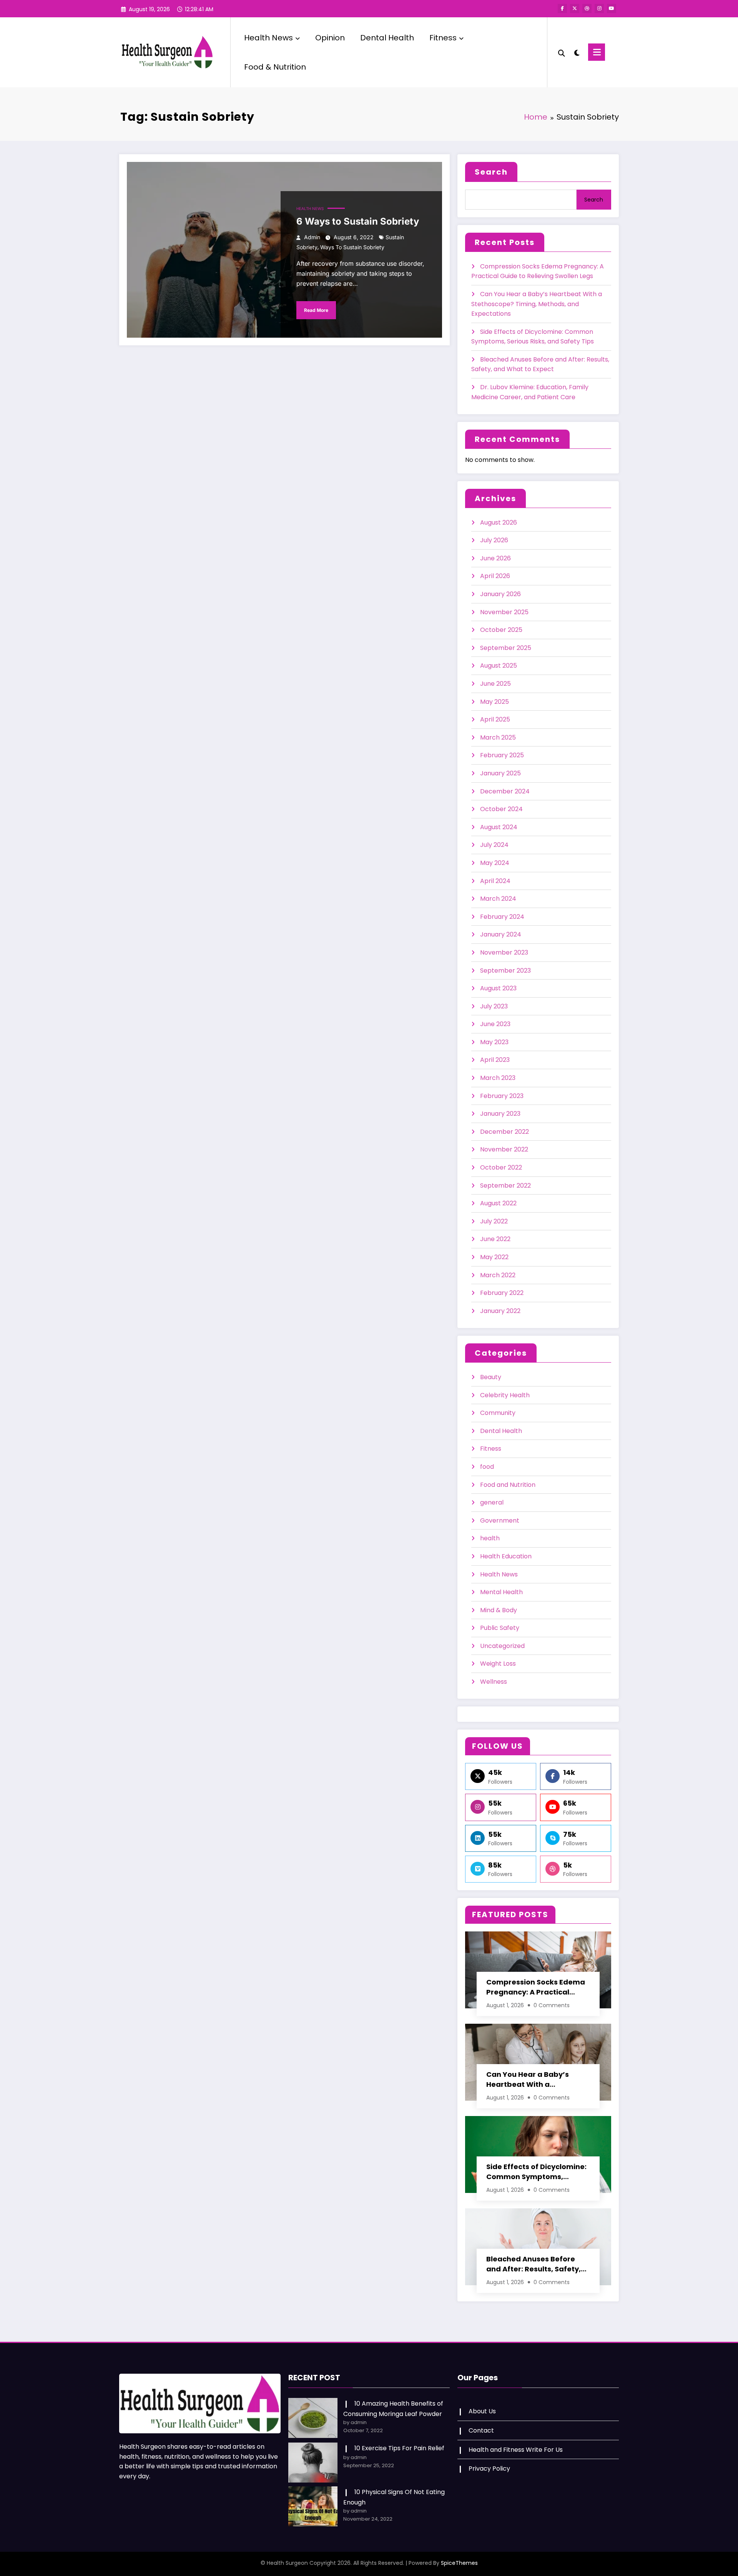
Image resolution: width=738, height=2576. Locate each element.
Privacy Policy (489, 2469)
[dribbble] (587, 8)
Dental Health (387, 38)
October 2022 (501, 1167)
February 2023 (502, 1096)
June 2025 (495, 684)
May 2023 (494, 1042)
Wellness (494, 1682)
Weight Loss (498, 1664)
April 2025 (495, 719)
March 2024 (498, 899)
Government (500, 1520)
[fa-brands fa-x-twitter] (575, 8)
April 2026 (495, 576)
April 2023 (495, 1060)
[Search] (562, 52)
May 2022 (494, 1257)
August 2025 (499, 666)
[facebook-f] (562, 8)
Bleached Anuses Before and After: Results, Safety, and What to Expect (534, 2264)
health (490, 1538)
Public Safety (500, 1628)
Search (491, 172)
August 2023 (498, 988)
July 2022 (494, 1221)
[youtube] (612, 8)
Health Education (506, 1556)
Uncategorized (502, 1646)
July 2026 (494, 540)
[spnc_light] (577, 52)
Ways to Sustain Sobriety (352, 247)
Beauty (491, 1377)
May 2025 (494, 702)
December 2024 (505, 791)
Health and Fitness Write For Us (516, 2450)
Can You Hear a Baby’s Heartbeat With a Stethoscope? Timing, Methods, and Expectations (537, 304)
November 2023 (504, 952)
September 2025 (506, 648)
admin (312, 237)
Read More (316, 310)
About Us (482, 2411)
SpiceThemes (459, 2563)
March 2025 (498, 737)
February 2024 (502, 917)
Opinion (330, 38)
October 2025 (501, 630)
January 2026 (500, 594)
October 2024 (501, 809)
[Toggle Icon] (597, 52)
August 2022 (498, 1203)
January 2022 (500, 1311)
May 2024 (495, 863)
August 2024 (499, 827)
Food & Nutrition (275, 67)
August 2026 (499, 522)
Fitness (443, 38)
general (492, 1502)
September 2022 (505, 1186)
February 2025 (502, 755)
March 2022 (498, 1275)
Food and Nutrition (508, 1485)
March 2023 (498, 1078)
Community (498, 1413)
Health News (268, 38)
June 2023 (495, 1024)
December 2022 (504, 1132)
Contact (481, 2430)
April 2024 (495, 881)
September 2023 (505, 971)
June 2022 (495, 1239)
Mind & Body (499, 1610)
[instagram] (599, 8)
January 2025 (500, 773)
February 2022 (502, 1293)
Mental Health (501, 1592)
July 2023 (494, 1006)
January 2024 (501, 934)
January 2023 (500, 1114)
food (487, 1467)
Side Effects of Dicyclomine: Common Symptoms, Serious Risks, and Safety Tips (536, 2172)
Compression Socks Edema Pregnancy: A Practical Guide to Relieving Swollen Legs (536, 1987)
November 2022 (504, 1149)
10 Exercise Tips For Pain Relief (399, 2448)
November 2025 (504, 612)
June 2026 (495, 558)
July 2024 (494, 845)
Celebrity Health (505, 1395)
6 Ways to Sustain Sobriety (358, 221)
